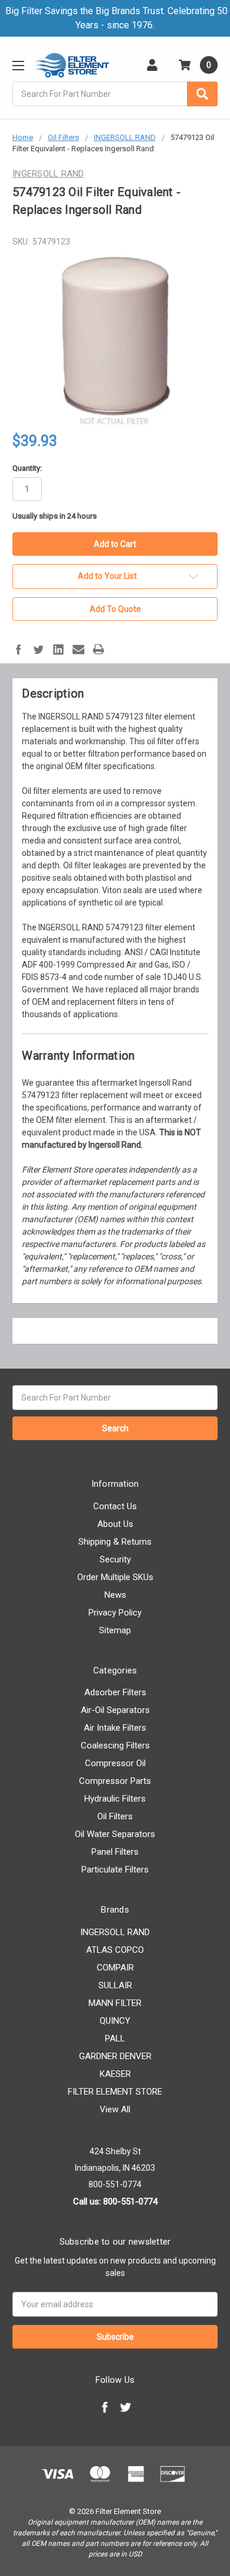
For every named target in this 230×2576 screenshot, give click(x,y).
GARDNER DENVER (115, 2056)
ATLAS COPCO (115, 1950)
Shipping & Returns (115, 1542)
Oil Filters (115, 1816)
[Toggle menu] (18, 65)
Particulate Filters (115, 1870)
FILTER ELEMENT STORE (115, 2092)
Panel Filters (115, 1852)
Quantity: (27, 468)
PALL (115, 2038)
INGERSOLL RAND (115, 1932)
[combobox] (115, 94)
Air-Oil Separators (115, 1710)
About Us (115, 1524)
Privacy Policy (115, 1613)
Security (115, 1559)
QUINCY (115, 2021)
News (115, 1595)
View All (115, 2109)
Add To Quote (115, 609)
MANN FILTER (115, 2003)
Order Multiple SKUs (115, 1577)
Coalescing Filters (115, 1745)
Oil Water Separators (115, 1834)
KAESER (115, 2074)
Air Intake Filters (115, 1728)
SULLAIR (115, 1985)
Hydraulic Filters (115, 1799)
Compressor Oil (115, 1763)
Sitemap (115, 1630)
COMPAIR (115, 1968)
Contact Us (115, 1506)
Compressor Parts (115, 1781)
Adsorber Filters (115, 1692)
